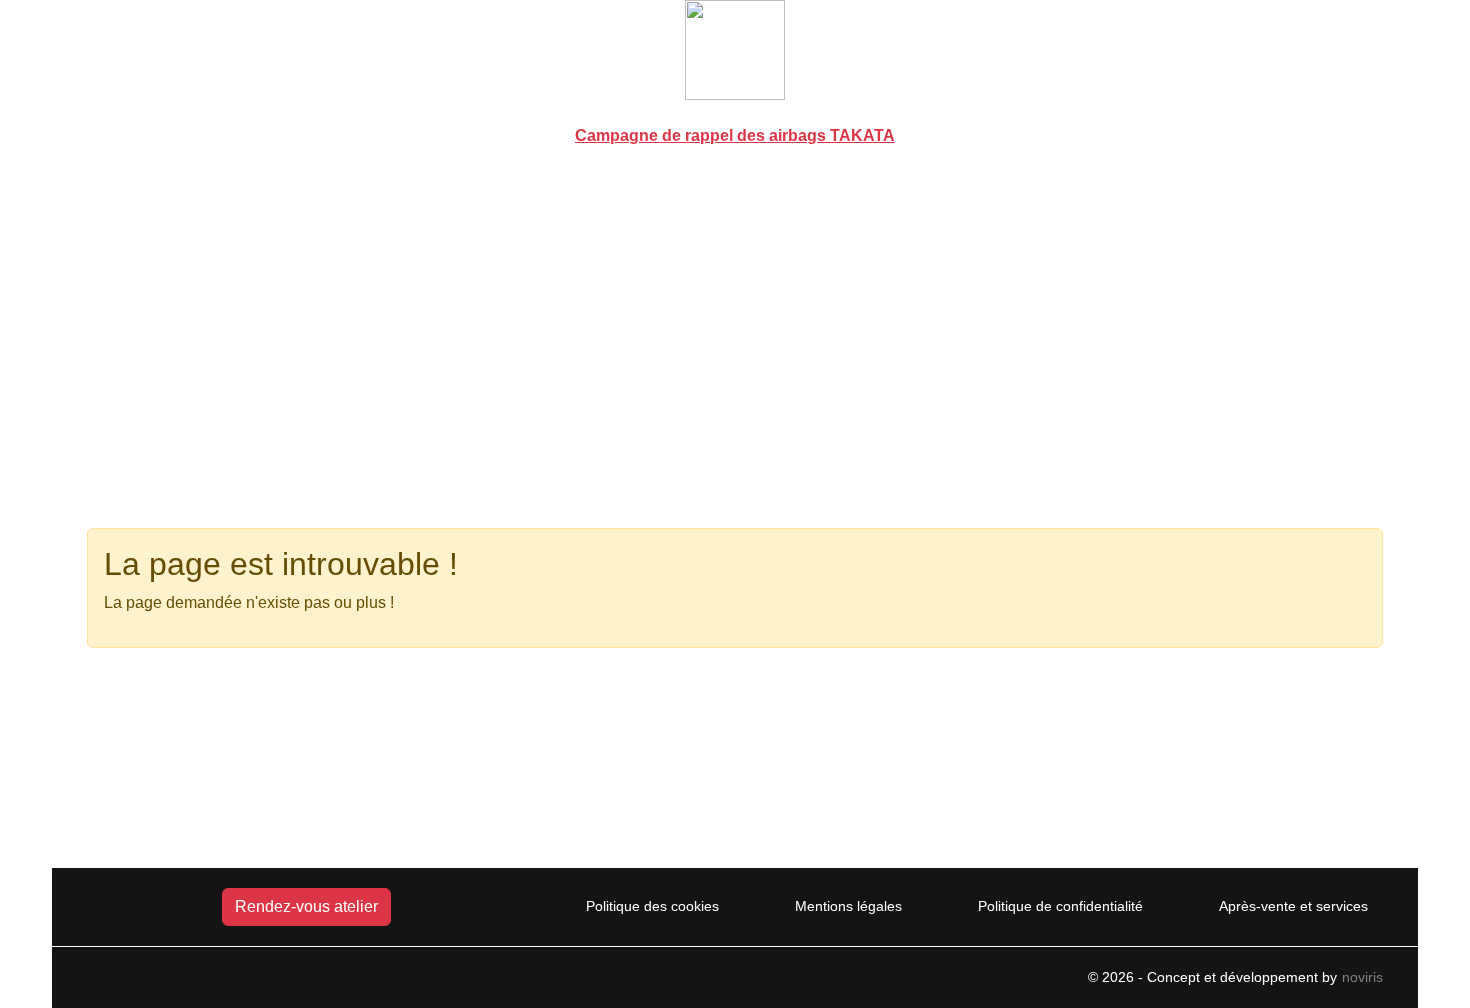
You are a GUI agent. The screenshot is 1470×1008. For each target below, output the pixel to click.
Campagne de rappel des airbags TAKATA (735, 135)
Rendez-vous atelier (306, 906)
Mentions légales (848, 906)
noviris (1362, 977)
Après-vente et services (1293, 906)
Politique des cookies (652, 906)
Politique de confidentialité (1060, 906)
